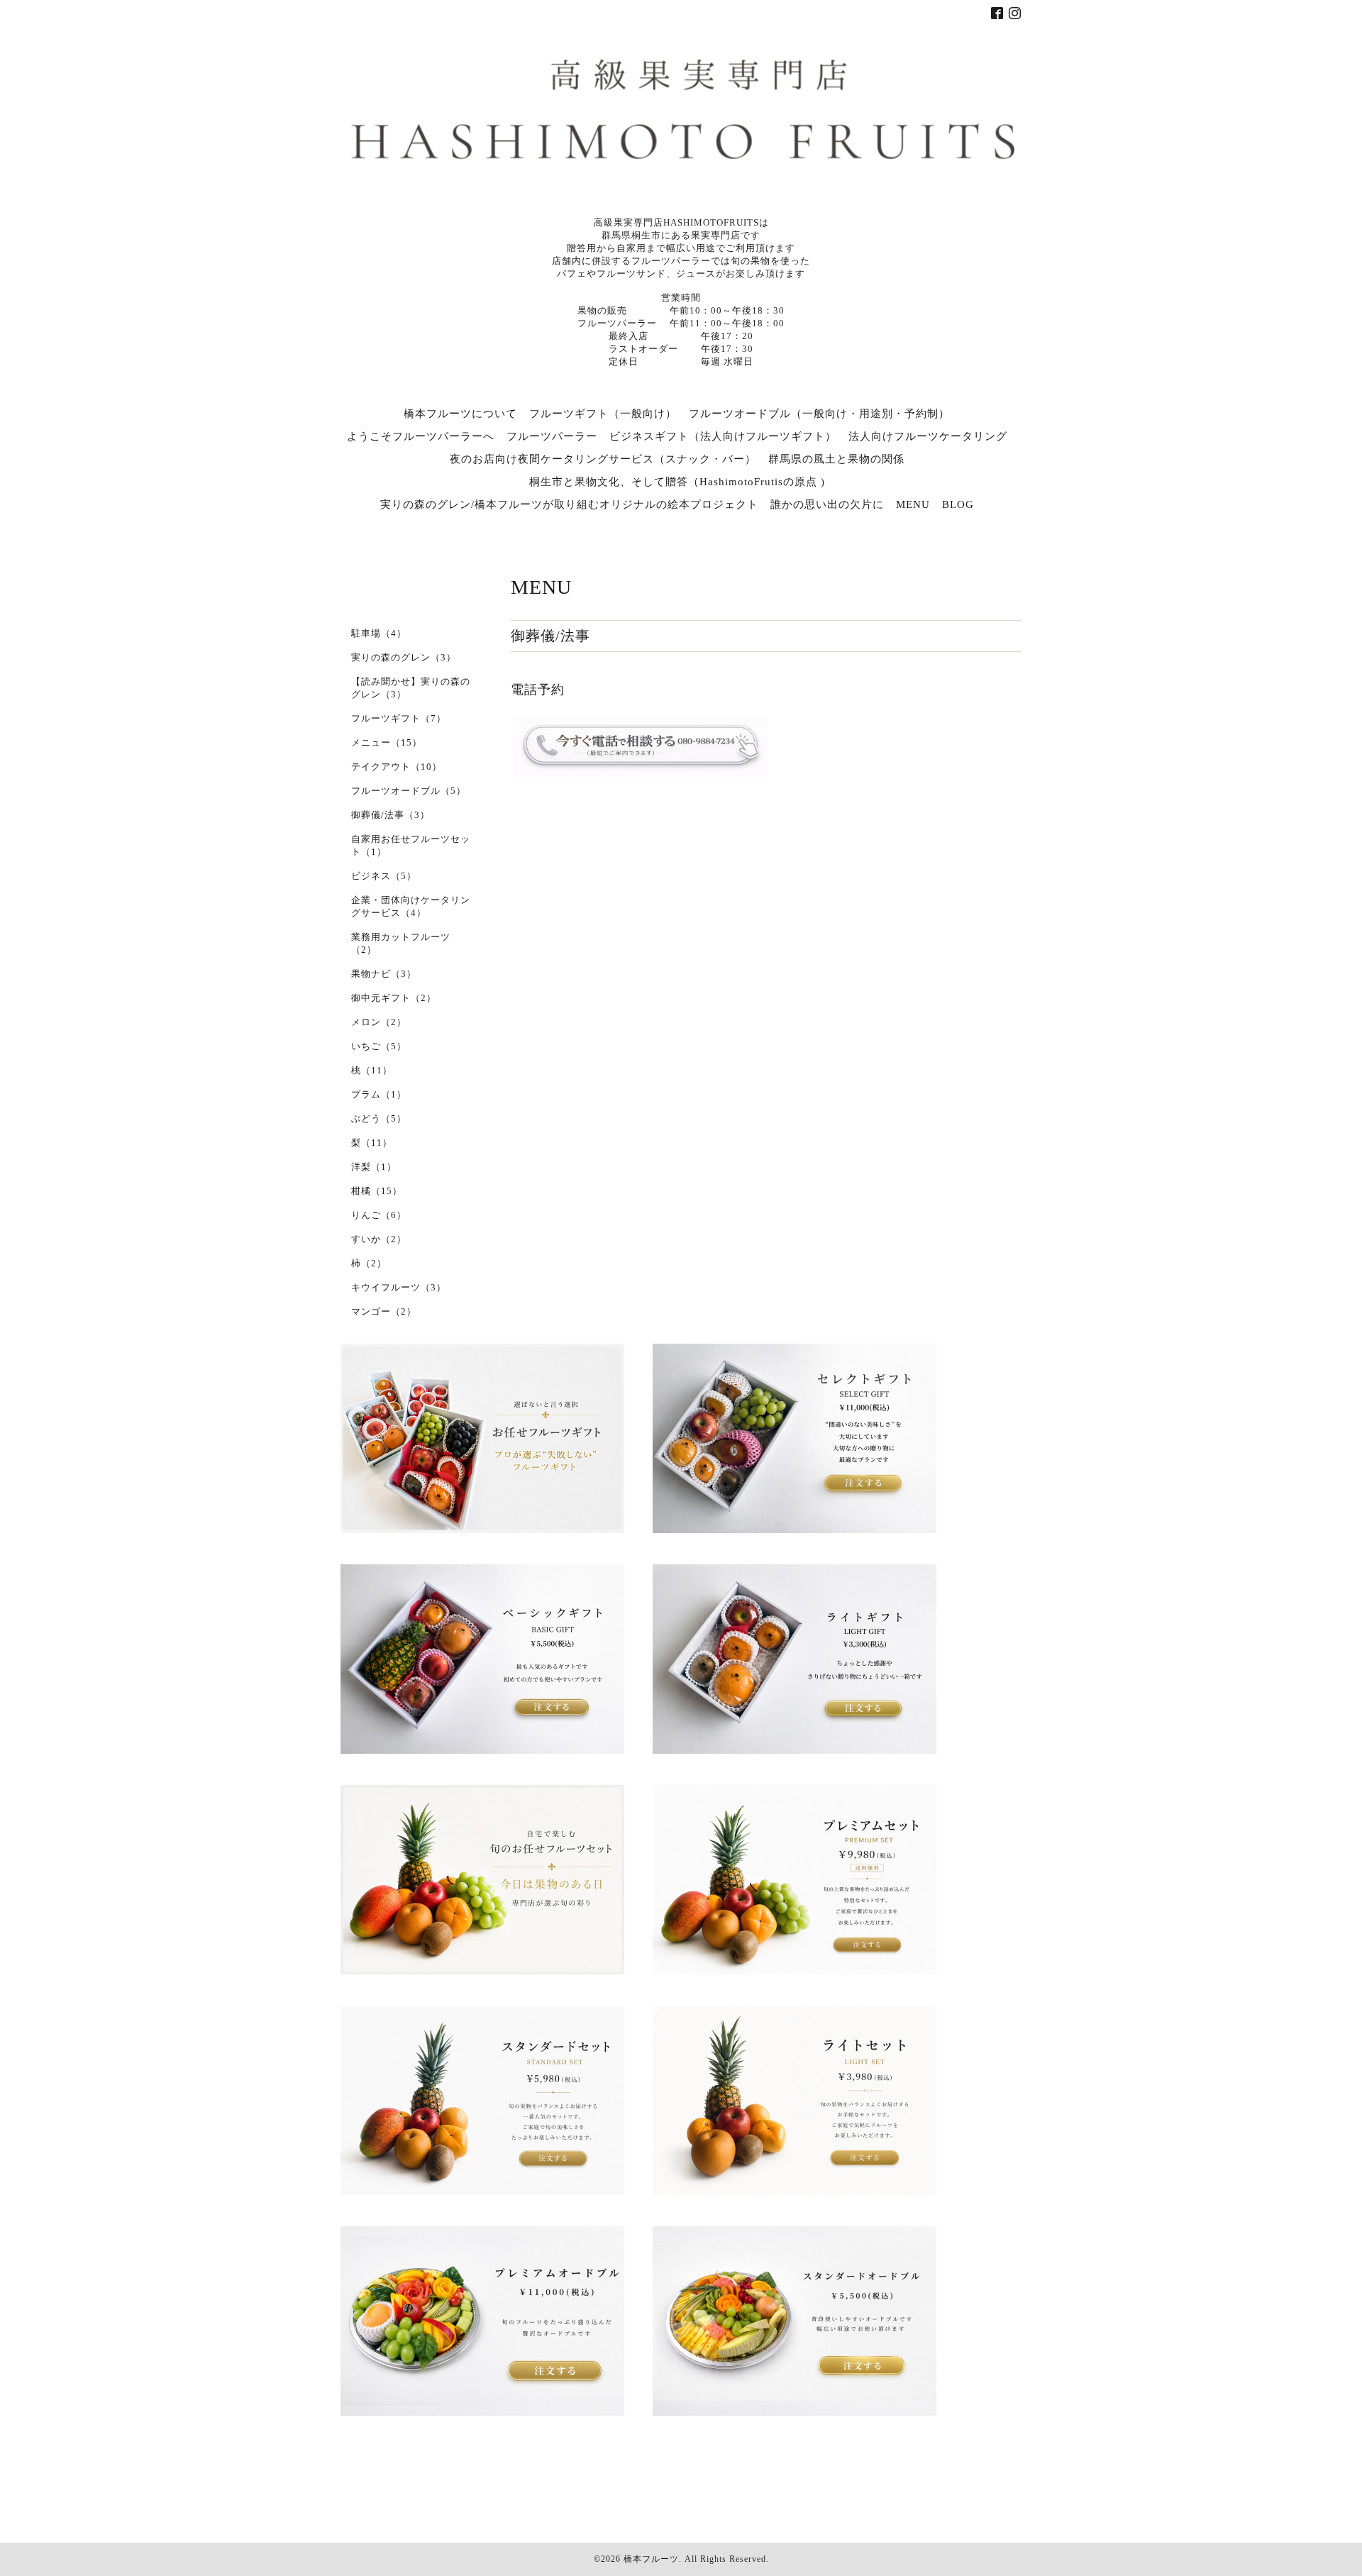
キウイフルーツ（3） (399, 1287)
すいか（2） (379, 1239)
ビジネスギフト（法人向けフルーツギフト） (723, 436)
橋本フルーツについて (460, 414)
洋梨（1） (374, 1167)
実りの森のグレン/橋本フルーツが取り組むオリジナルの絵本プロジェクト (569, 504)
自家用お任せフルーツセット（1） (411, 845)
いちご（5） (379, 1046)
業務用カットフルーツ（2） (401, 943)
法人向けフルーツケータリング (928, 436)
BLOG (958, 504)
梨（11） (372, 1143)
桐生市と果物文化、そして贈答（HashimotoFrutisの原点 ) (677, 482)
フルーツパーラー (552, 436)
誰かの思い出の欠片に (827, 504)
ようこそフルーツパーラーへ (421, 436)
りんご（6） (379, 1215)
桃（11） (372, 1070)
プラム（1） (379, 1094)
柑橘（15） (377, 1191)
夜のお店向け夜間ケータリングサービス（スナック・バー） (603, 459)
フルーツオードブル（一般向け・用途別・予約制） (819, 414)
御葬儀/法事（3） (391, 815)
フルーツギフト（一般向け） (603, 414)
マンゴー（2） (384, 1311)
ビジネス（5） (384, 876)
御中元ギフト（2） (394, 998)
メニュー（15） (387, 742)
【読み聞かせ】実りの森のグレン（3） (411, 688)
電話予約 (538, 690)
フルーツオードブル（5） (409, 791)
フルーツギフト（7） (399, 718)
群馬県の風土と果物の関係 (836, 459)
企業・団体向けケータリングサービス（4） (411, 906)
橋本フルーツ (651, 2559)
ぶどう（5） (379, 1118)
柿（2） (369, 1263)
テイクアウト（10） (397, 767)
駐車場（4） (379, 633)
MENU (913, 504)
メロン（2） (379, 1022)
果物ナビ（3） (384, 974)
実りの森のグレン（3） (404, 657)
